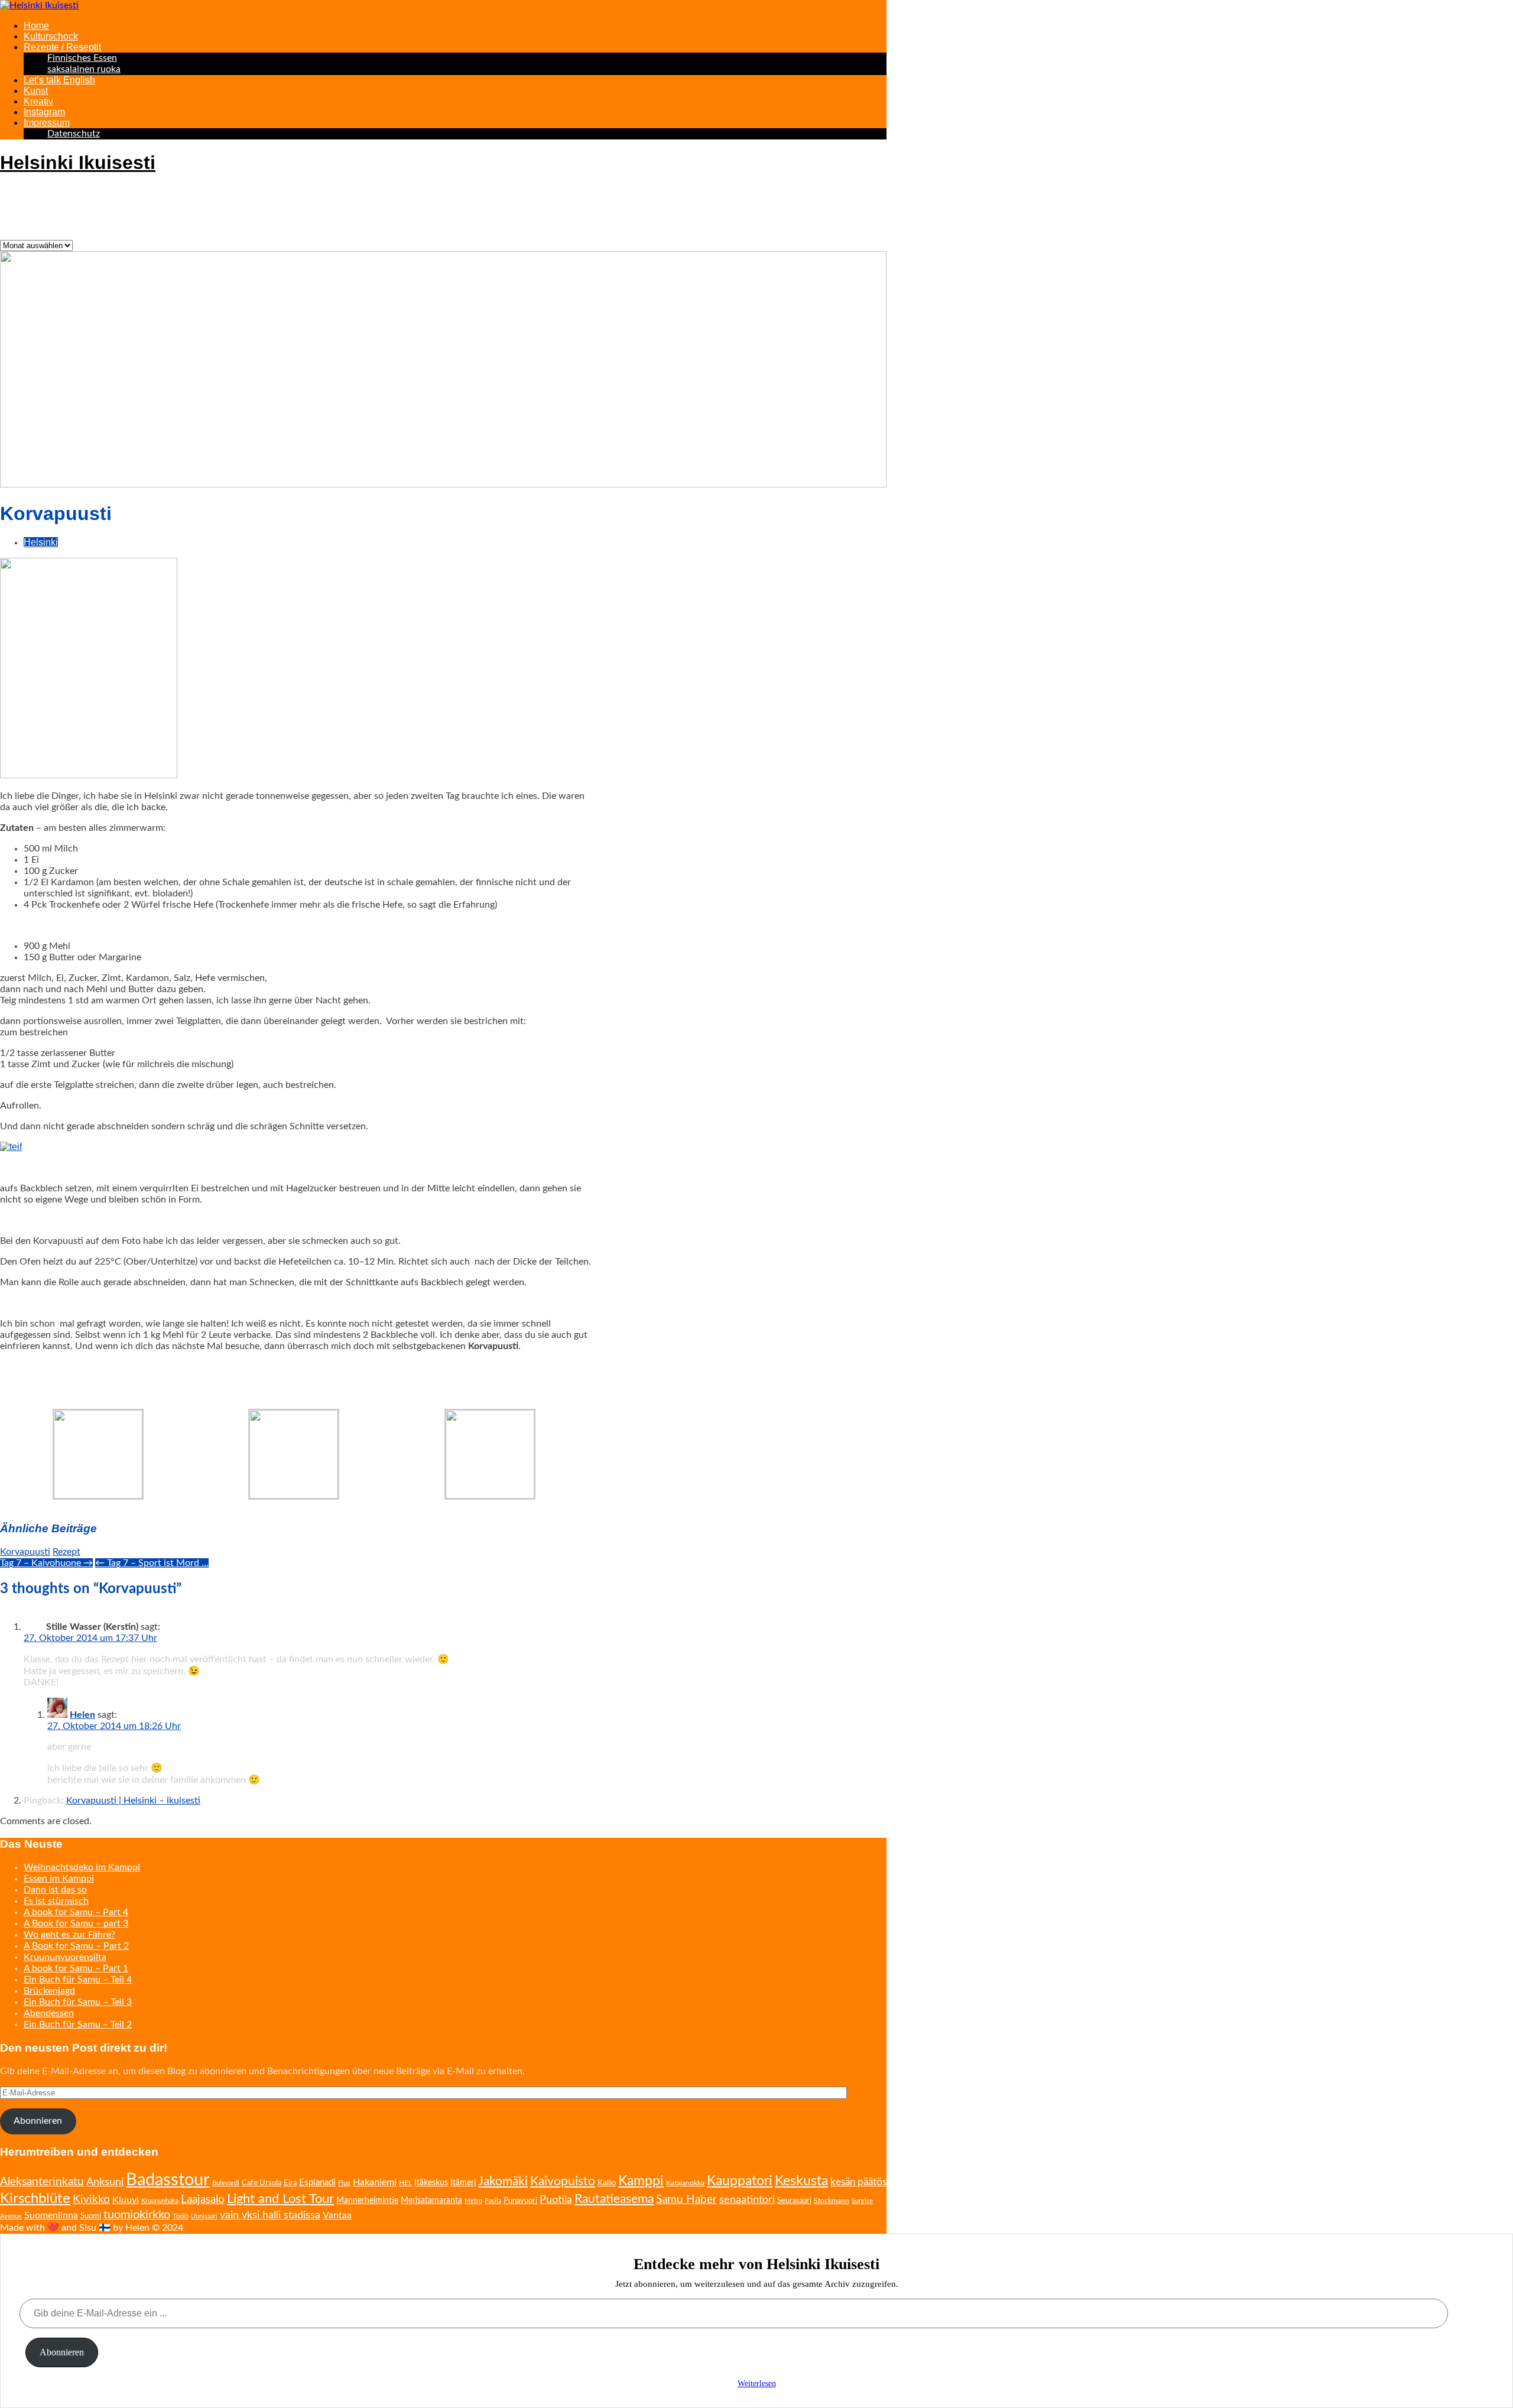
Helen (82, 1715)
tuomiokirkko (137, 2215)
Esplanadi (317, 2183)
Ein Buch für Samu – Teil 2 (78, 2024)
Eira (290, 2183)
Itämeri (463, 2183)
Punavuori (520, 2201)
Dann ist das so (55, 1890)
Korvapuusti (25, 1552)
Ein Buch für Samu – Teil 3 (78, 2002)
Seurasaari (794, 2201)
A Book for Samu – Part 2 (76, 1946)
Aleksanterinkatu (42, 2182)
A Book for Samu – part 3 (76, 1923)
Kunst (36, 91)
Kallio (607, 2183)
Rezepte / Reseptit (62, 47)
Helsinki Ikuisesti (78, 163)
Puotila (556, 2200)
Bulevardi (226, 2183)
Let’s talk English (59, 80)
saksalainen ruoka (84, 69)
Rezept (66, 1552)
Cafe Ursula (262, 2183)
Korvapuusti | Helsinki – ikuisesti (133, 1801)
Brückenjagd (49, 1991)
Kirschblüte (35, 2199)
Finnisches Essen (82, 58)
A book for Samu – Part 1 (76, 1968)
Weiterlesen (757, 2383)
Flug (344, 2183)
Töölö (181, 2216)
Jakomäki (503, 2181)
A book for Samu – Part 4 (76, 1912)
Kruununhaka (160, 2201)
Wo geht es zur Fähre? (69, 1935)
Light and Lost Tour (280, 2199)
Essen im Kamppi (59, 1879)
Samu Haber (686, 2200)
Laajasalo (203, 2200)
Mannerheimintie (367, 2201)
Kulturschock (51, 36)
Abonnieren (38, 2121)
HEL (405, 2183)
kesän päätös (858, 2182)
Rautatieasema (614, 2199)
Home (36, 26)
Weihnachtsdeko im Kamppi (82, 1867)
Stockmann (832, 2201)
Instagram (44, 112)
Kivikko (91, 2200)
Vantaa (337, 2215)
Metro (473, 2201)
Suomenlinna (51, 2215)
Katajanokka (685, 2183)
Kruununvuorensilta (65, 1957)
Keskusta (801, 2181)
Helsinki (41, 542)
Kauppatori (740, 2181)
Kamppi (641, 2181)
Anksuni (105, 2182)
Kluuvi (126, 2200)
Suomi (91, 2216)
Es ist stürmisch (56, 1901)
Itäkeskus (431, 2183)
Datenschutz (74, 134)
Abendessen (49, 2013)
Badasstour (168, 2180)
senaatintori (747, 2200)
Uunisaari (204, 2216)
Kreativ (38, 101)
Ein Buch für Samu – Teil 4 (78, 1980)
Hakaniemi (375, 2182)
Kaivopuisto (563, 2181)
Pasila (493, 2201)
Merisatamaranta (431, 2201)
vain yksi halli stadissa (270, 2215)
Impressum (47, 123)
